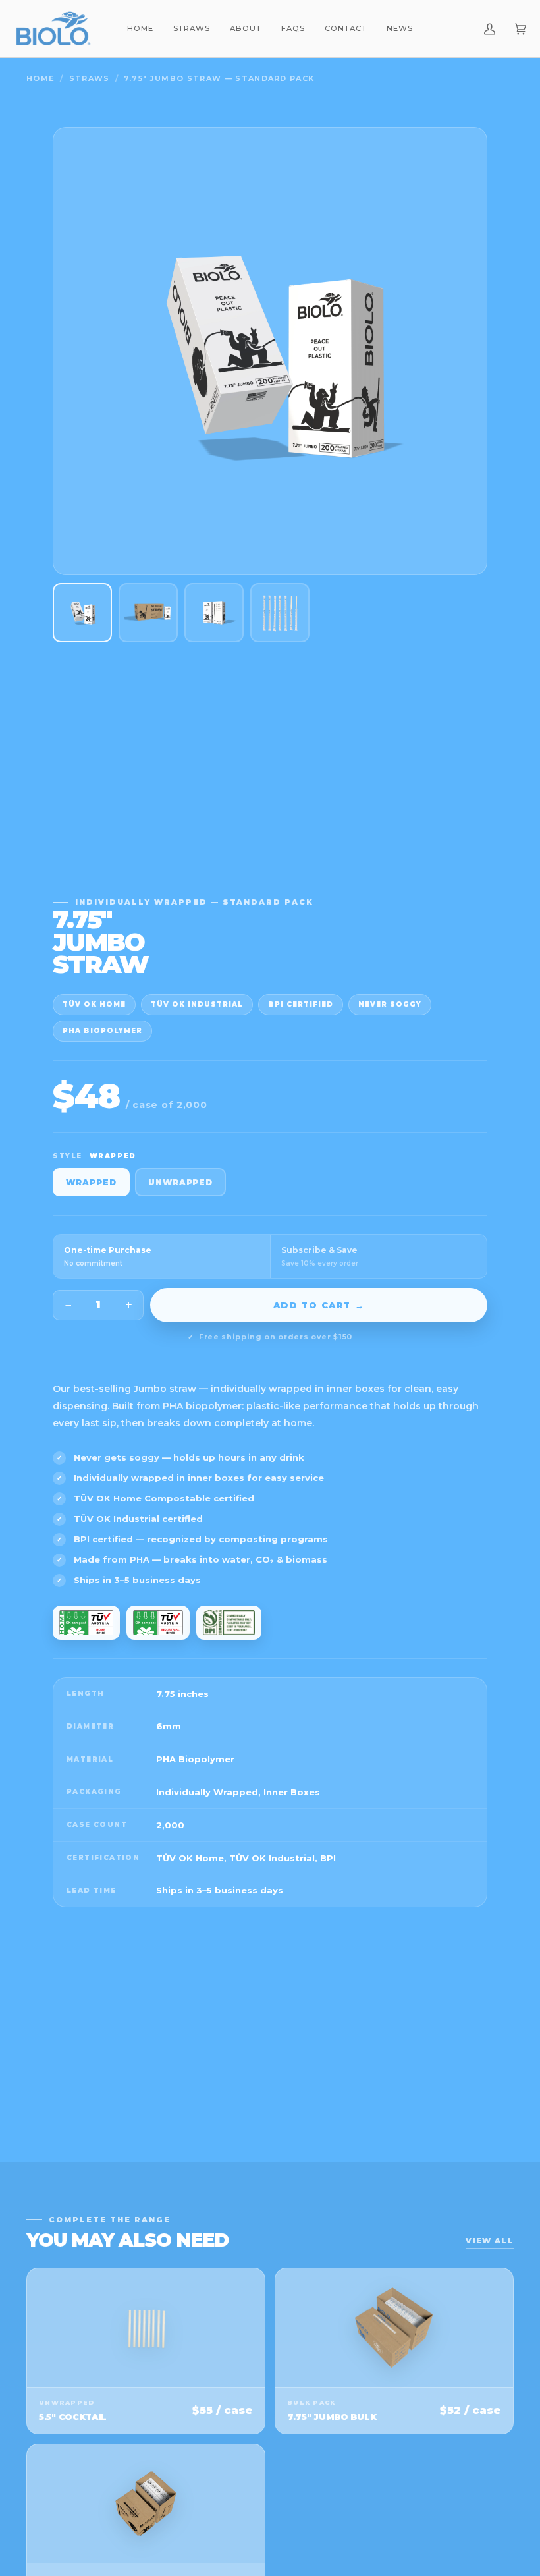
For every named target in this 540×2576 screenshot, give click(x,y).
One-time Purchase (108, 1256)
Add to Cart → (319, 1305)
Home (40, 78)
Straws (90, 78)
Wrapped (91, 1182)
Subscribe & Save (320, 1256)
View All (490, 2241)
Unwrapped (181, 1182)
